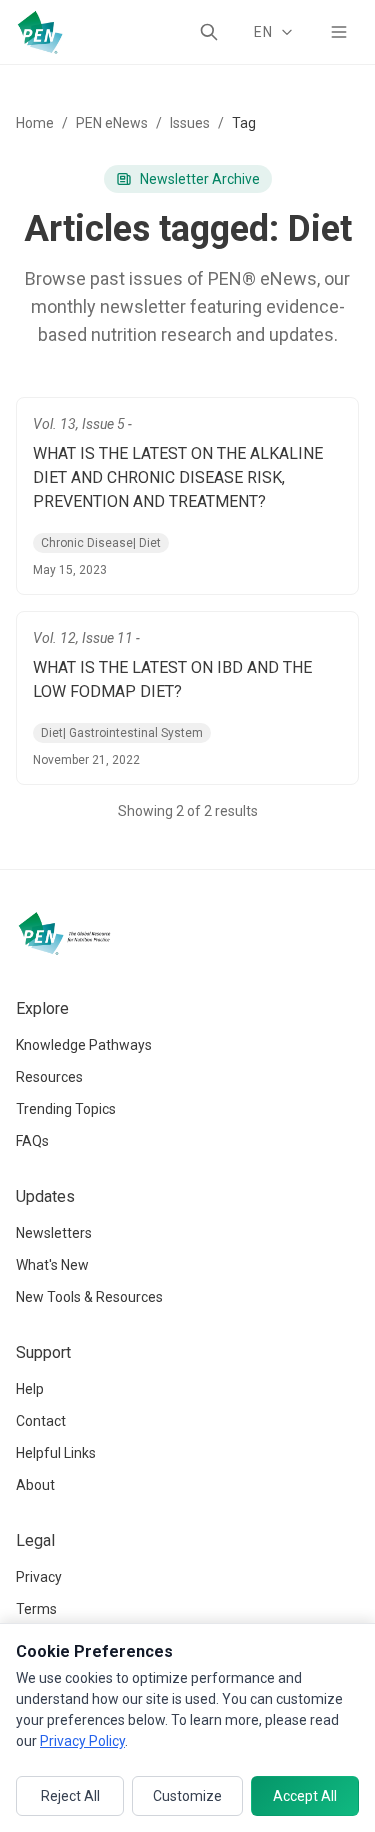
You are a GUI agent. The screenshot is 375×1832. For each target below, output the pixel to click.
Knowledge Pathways (84, 1045)
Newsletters (54, 1233)
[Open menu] (339, 32)
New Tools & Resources (89, 1297)
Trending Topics (66, 1109)
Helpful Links (56, 1453)
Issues (190, 123)
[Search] (209, 32)
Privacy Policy (82, 1741)
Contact (41, 1421)
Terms (36, 1609)
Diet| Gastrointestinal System (122, 733)
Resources (49, 1077)
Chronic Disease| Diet (101, 543)
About (35, 1485)
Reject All (70, 1796)
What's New (52, 1265)
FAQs (32, 1141)
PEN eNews (112, 123)
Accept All (305, 1796)
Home (35, 123)
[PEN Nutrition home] (40, 32)
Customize (187, 1796)
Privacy (39, 1577)
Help (30, 1389)
